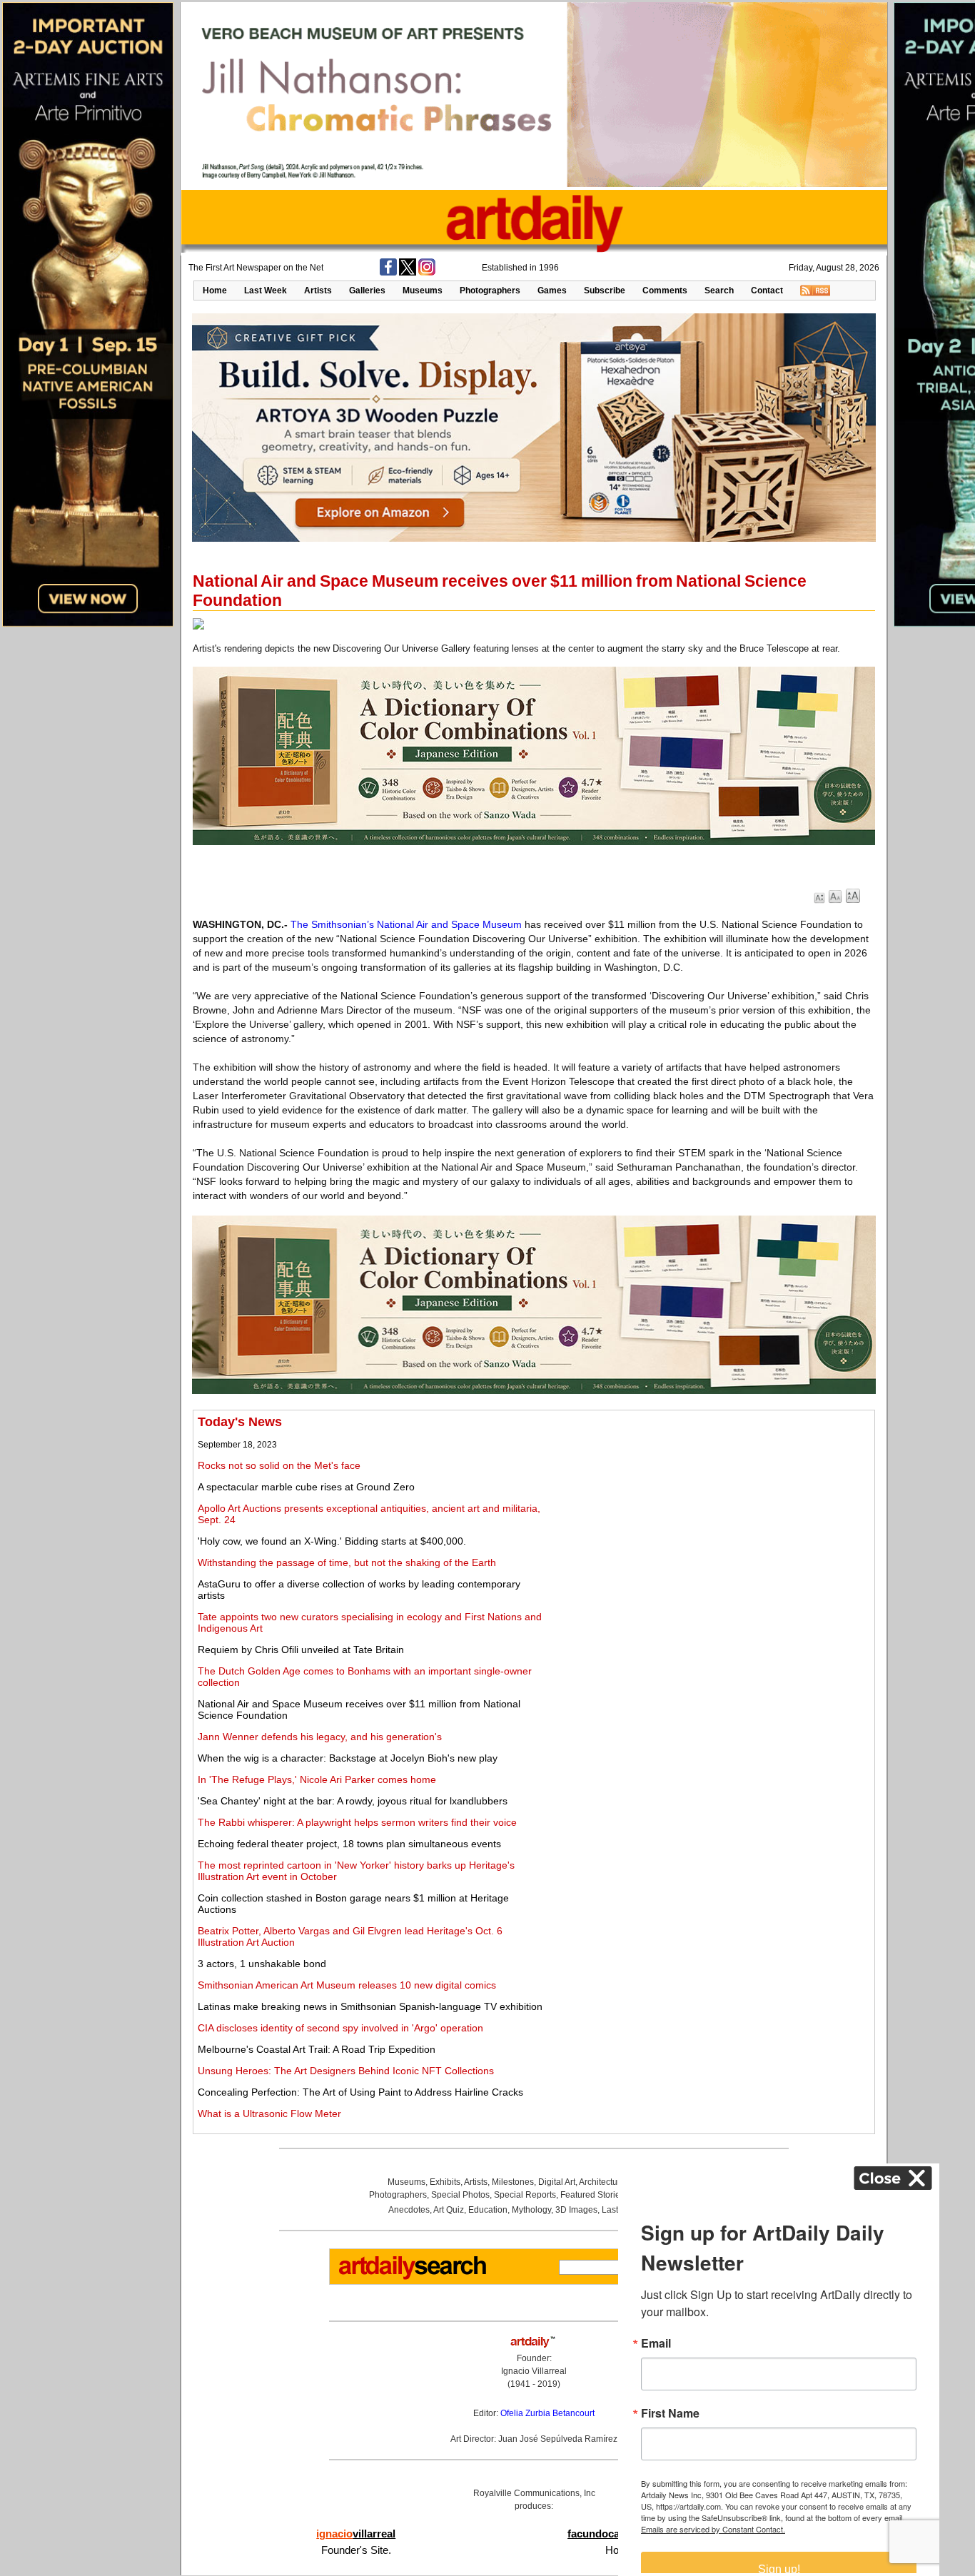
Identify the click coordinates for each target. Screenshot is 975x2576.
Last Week (266, 291)
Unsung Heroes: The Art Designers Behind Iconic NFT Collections (346, 2071)
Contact (767, 291)
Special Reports (525, 2195)
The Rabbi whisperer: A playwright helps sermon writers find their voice (357, 1822)
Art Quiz (449, 2210)
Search (719, 291)
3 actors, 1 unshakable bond (262, 1964)
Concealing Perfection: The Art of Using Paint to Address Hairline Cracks (360, 2092)
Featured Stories (592, 2195)
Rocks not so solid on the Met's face (279, 1465)
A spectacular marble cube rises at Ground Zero (306, 1487)
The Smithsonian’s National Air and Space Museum (406, 924)
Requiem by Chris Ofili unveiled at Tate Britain (301, 1650)
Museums (423, 291)
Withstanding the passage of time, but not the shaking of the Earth (347, 1562)
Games (552, 291)
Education (488, 2210)
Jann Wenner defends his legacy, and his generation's (320, 1737)
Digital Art (557, 2182)
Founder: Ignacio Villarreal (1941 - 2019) (534, 2371)
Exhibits (445, 2182)
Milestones (513, 2182)
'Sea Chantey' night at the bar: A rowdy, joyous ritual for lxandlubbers (353, 1801)
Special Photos (460, 2195)
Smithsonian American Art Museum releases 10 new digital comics (347, 1985)
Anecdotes (409, 2210)
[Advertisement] (712, 1515)
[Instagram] (427, 273)
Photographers (490, 291)
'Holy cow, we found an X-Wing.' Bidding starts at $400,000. (332, 1541)
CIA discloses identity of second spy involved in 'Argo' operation (340, 2028)
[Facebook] (388, 273)
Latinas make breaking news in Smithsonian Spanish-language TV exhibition (370, 2006)
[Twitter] (408, 273)
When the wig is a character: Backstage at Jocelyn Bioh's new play (348, 1758)
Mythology (531, 2210)
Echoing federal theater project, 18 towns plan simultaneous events (349, 1844)
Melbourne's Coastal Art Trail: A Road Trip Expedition (317, 2049)
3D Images (576, 2210)
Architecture (602, 2182)
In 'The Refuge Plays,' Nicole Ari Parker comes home (317, 1779)
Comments (665, 291)
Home (215, 291)
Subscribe (605, 291)
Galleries (367, 291)
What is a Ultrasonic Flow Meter (269, 2113)
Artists (318, 291)
